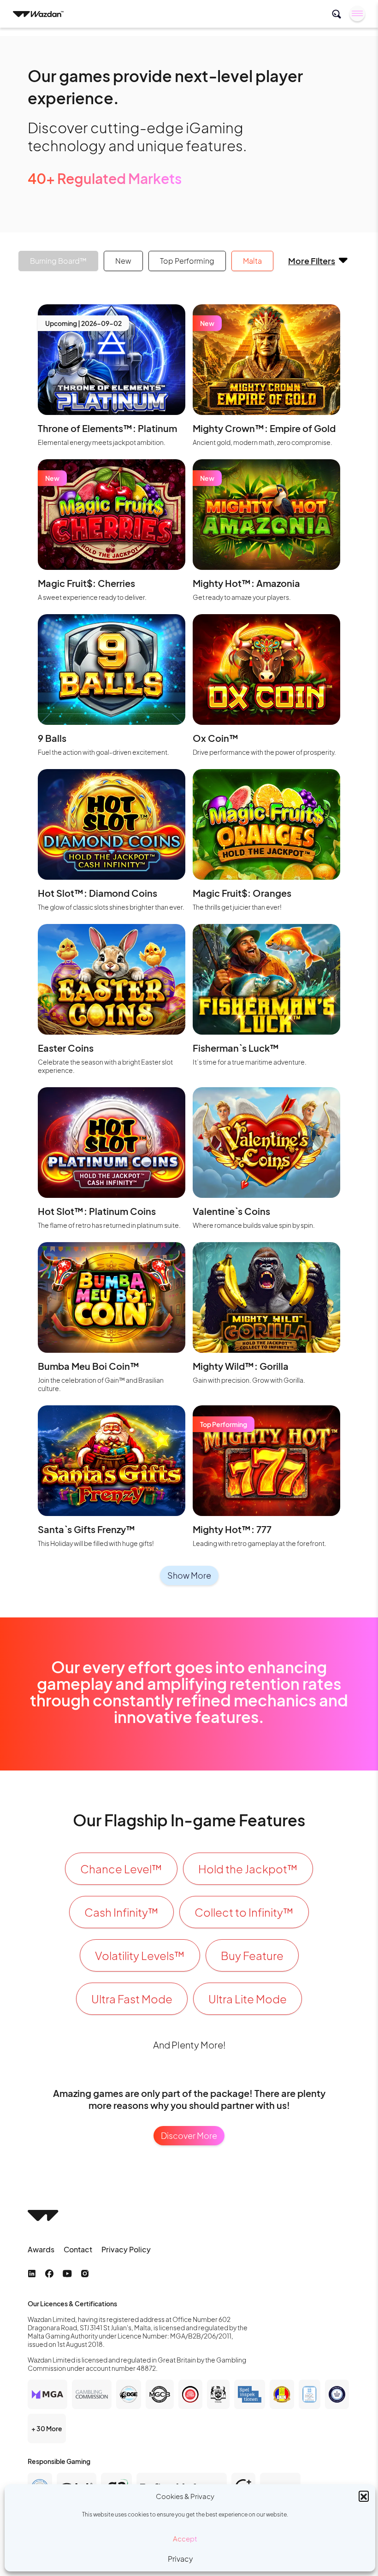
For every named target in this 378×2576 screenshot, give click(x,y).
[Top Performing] (266, 1460)
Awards (41, 2249)
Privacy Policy (126, 2249)
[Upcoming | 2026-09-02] (112, 358)
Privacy (180, 2559)
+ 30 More (47, 2428)
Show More (189, 1575)
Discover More (189, 2135)
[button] (364, 2496)
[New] (266, 358)
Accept (185, 2538)
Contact (78, 2249)
